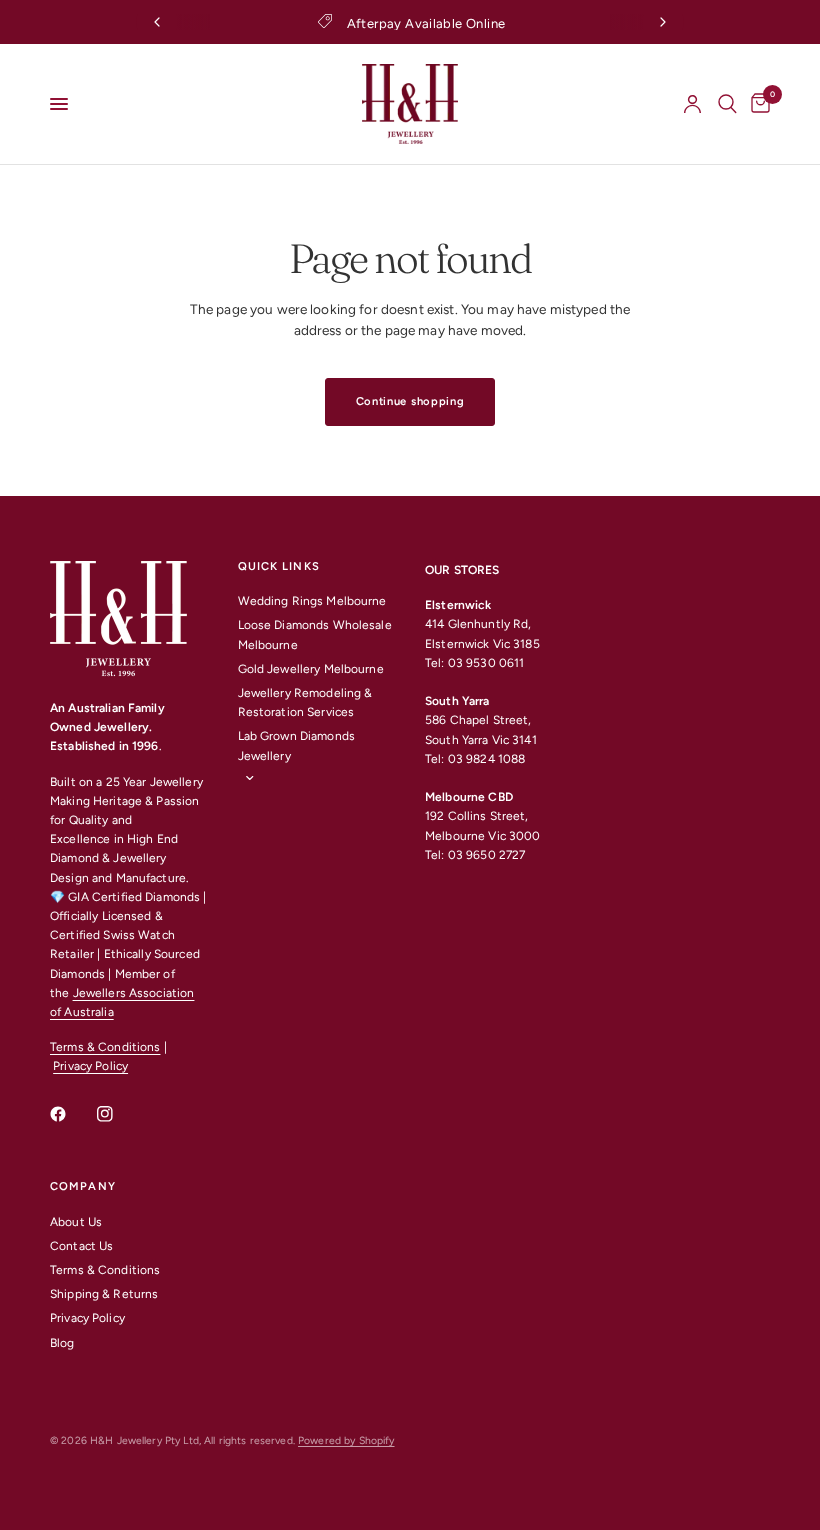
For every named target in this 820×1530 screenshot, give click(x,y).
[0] (757, 104)
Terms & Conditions (105, 1047)
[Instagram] (119, 1114)
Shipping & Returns (104, 1294)
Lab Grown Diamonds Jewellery (296, 745)
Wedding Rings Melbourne (312, 601)
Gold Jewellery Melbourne (311, 669)
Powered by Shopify (346, 1440)
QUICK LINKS (279, 566)
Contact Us (81, 1246)
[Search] (727, 104)
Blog (62, 1343)
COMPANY (83, 1186)
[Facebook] (72, 1114)
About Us (76, 1222)
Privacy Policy (90, 1066)
